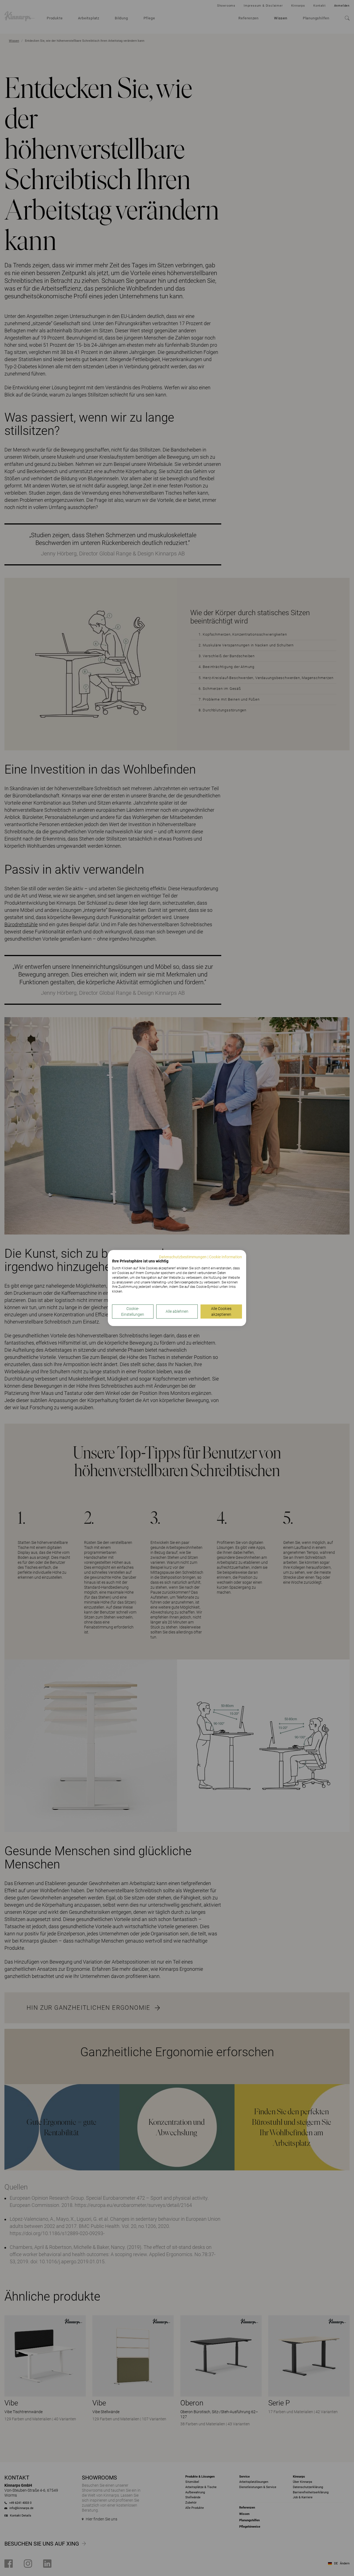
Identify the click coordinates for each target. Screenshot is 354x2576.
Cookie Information (226, 1257)
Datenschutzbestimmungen (183, 1257)
